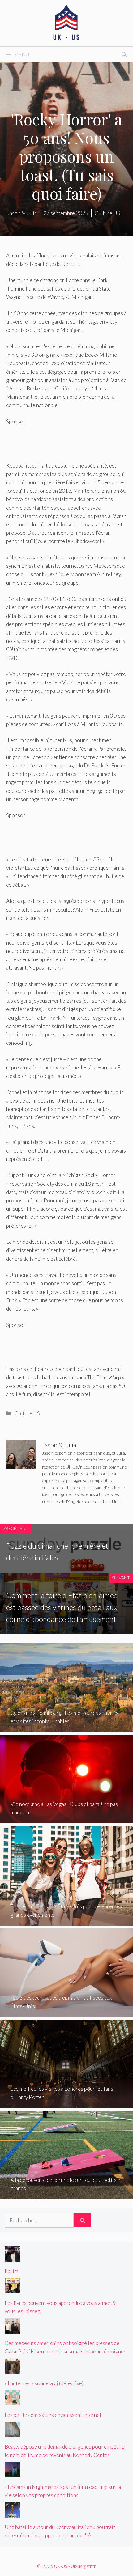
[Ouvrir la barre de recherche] (124, 54)
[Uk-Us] (66, 22)
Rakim (11, 2271)
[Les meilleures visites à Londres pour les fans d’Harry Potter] (66, 2104)
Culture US (27, 1413)
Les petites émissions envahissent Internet (53, 2415)
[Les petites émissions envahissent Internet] (12, 2401)
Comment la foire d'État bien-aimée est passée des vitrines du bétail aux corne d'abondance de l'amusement (62, 1607)
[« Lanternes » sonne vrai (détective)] (12, 2369)
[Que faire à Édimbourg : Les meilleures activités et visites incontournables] (66, 1728)
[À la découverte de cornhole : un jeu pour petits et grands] (66, 2195)
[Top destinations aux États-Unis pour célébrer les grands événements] (66, 1921)
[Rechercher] (82, 2221)
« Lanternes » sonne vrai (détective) (44, 2383)
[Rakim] (12, 2257)
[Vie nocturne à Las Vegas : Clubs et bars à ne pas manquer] (66, 1819)
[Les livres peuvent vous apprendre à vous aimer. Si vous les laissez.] (12, 2289)
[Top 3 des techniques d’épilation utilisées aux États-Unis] (66, 2013)
